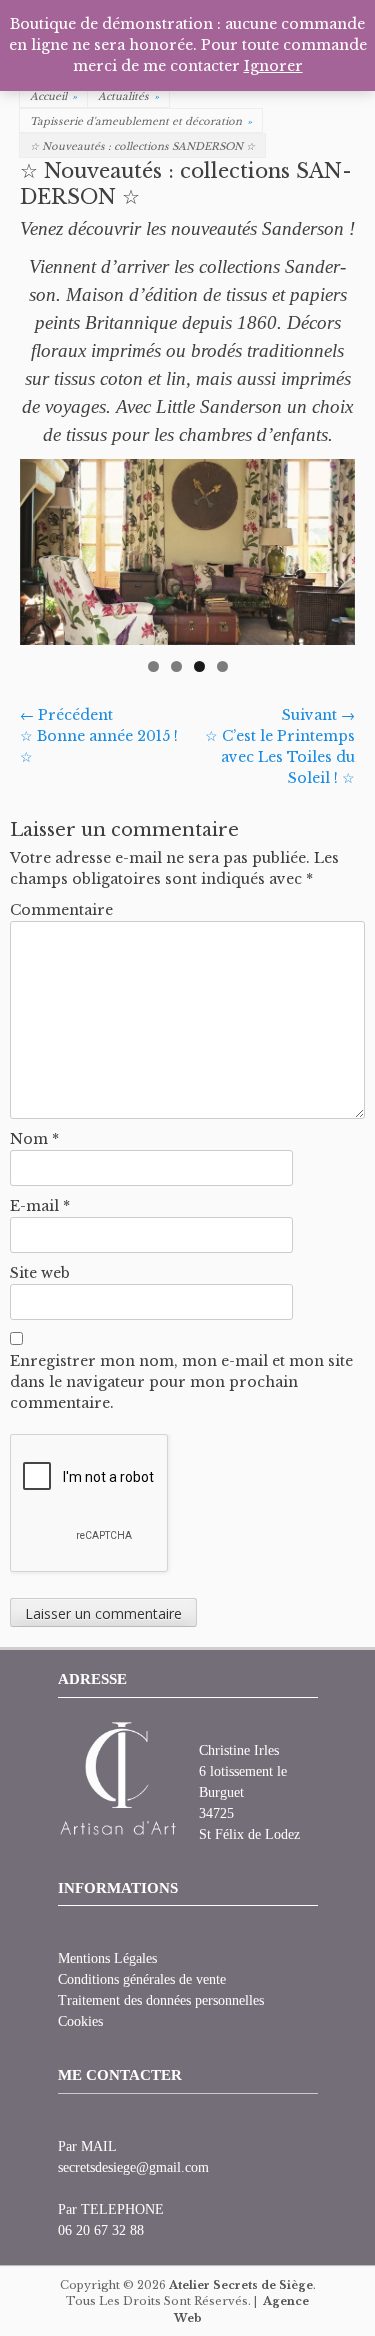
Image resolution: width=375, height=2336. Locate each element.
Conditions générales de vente (142, 1979)
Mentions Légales (107, 1958)
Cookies (80, 2021)
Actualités (128, 96)
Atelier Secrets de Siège (241, 2285)
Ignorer (273, 66)
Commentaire (61, 910)
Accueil (53, 96)
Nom (34, 1139)
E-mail (40, 1206)
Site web (40, 1273)
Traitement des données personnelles (161, 2000)
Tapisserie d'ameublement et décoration (141, 121)
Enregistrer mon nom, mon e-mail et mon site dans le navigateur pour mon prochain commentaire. (181, 1382)
